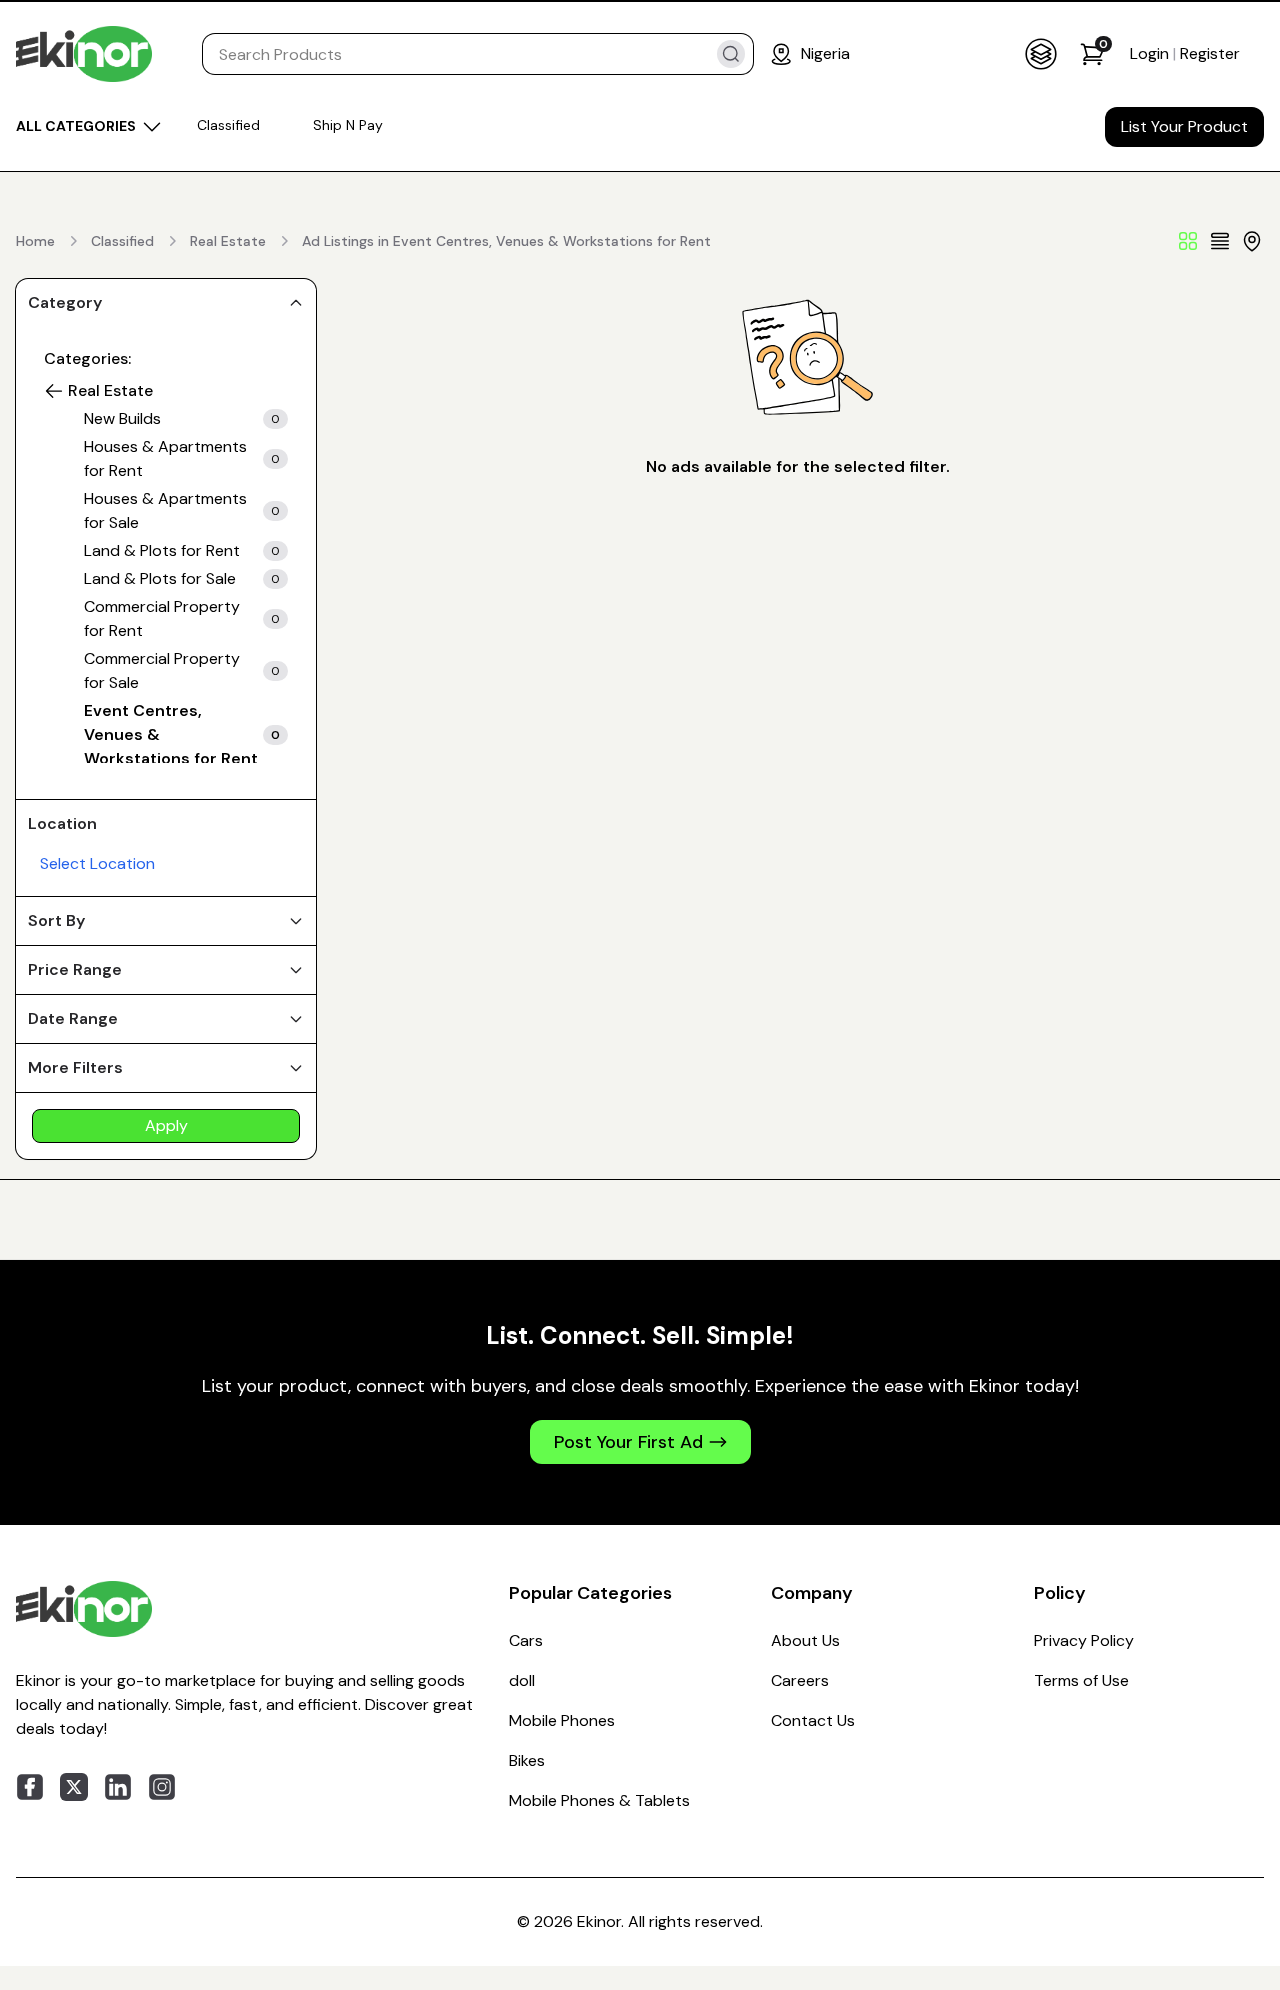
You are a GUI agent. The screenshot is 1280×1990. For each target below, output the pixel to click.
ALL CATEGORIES (76, 126)
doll (522, 1680)
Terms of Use (1081, 1680)
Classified (122, 241)
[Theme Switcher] (1041, 54)
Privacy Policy (1084, 1640)
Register (1210, 53)
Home (35, 241)
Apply (166, 1125)
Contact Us (813, 1720)
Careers (800, 1680)
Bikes (527, 1760)
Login (1151, 53)
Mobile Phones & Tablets (599, 1800)
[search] (731, 54)
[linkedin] (118, 1787)
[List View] (1220, 241)
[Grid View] (1188, 241)
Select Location (97, 863)
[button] (54, 391)
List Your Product (1184, 126)
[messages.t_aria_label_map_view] (1252, 241)
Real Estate (228, 241)
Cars (526, 1640)
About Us (805, 1640)
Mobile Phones (562, 1720)
